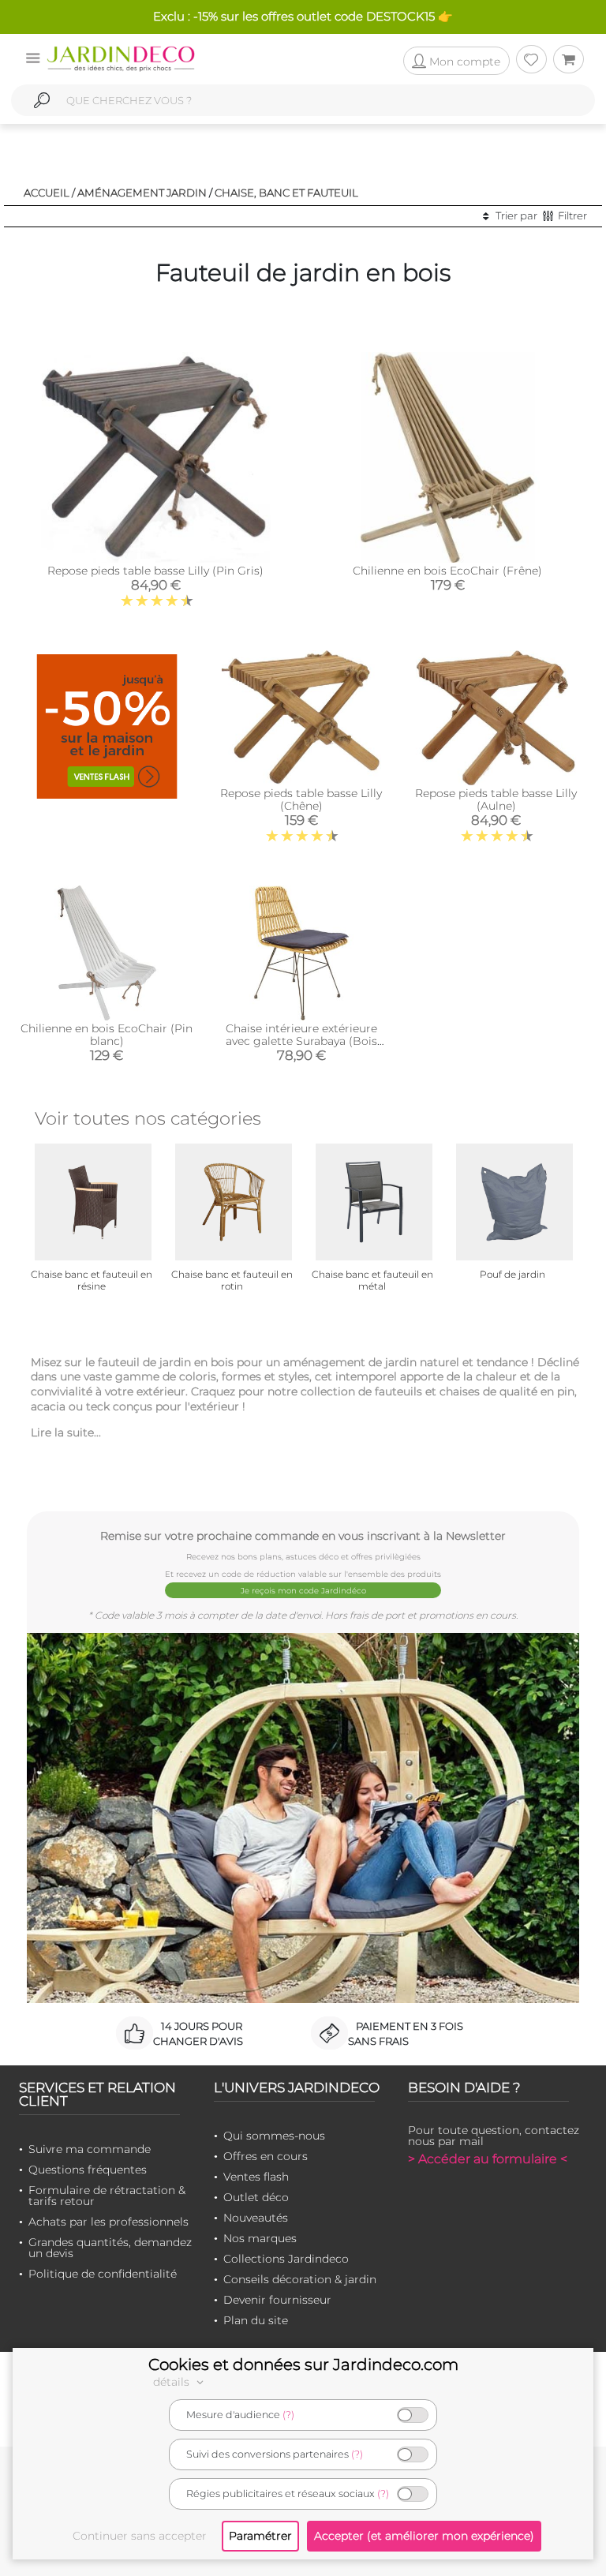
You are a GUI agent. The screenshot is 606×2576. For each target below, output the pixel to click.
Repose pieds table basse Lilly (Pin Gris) (155, 571)
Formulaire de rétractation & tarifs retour (107, 2196)
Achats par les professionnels (108, 2222)
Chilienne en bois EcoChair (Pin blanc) (107, 1035)
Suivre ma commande (90, 2149)
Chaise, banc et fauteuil (286, 193)
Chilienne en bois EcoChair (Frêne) (447, 571)
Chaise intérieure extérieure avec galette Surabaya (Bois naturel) (301, 1041)
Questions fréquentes (88, 2170)
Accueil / (49, 193)
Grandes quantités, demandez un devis (110, 2248)
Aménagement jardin (142, 193)
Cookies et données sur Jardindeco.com (303, 2364)
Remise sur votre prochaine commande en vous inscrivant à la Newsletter (303, 1535)
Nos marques (260, 2238)
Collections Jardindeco (286, 2259)
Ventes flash (256, 2177)
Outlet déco (256, 2197)
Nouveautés (256, 2218)
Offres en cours (266, 2156)
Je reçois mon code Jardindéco (303, 1591)
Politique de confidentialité (103, 2274)
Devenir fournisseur (277, 2300)
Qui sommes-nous (274, 2136)
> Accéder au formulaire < (488, 2159)
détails (173, 2382)
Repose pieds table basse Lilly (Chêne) (301, 799)
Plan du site (256, 2320)
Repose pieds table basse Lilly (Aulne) (496, 799)
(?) (288, 2415)
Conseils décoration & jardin (300, 2279)
